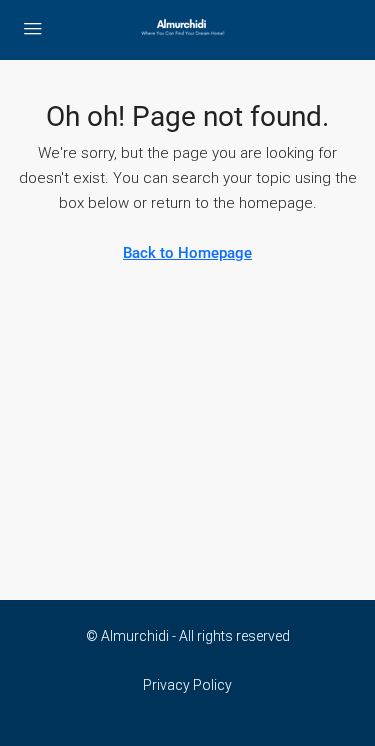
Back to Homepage (187, 253)
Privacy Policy (187, 685)
